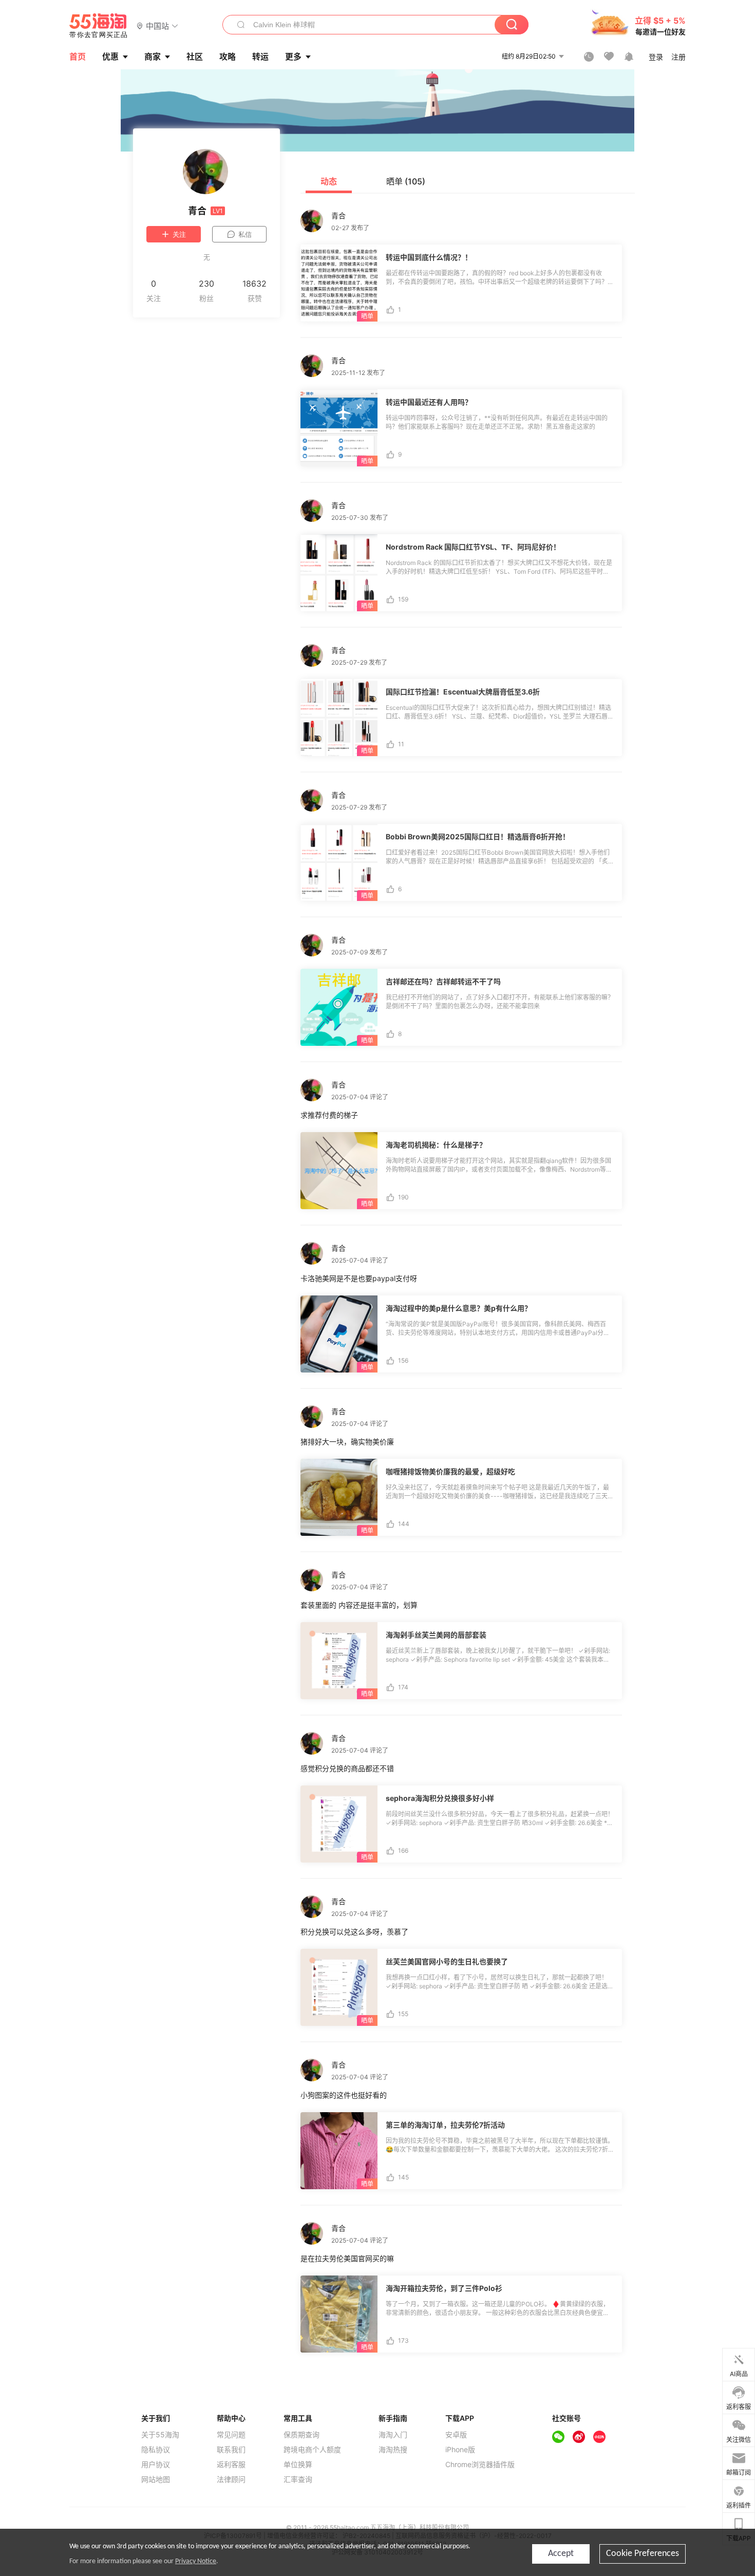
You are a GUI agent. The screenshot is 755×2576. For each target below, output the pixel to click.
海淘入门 (393, 2435)
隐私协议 (156, 2450)
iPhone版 (460, 2450)
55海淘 (99, 26)
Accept (561, 2554)
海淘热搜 (393, 2450)
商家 (153, 57)
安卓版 (456, 2435)
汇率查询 (298, 2479)
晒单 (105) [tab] (406, 181)
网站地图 (156, 2479)
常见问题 (231, 2435)
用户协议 (156, 2465)
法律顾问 (231, 2479)
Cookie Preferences (643, 2554)
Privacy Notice (196, 2561)
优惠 (110, 57)
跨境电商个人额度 (312, 2450)
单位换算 (298, 2465)
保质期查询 (301, 2435)
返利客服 (231, 2465)
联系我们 (231, 2450)
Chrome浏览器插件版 (480, 2465)
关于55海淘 (160, 2435)
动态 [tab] (329, 181)
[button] (157, 25)
